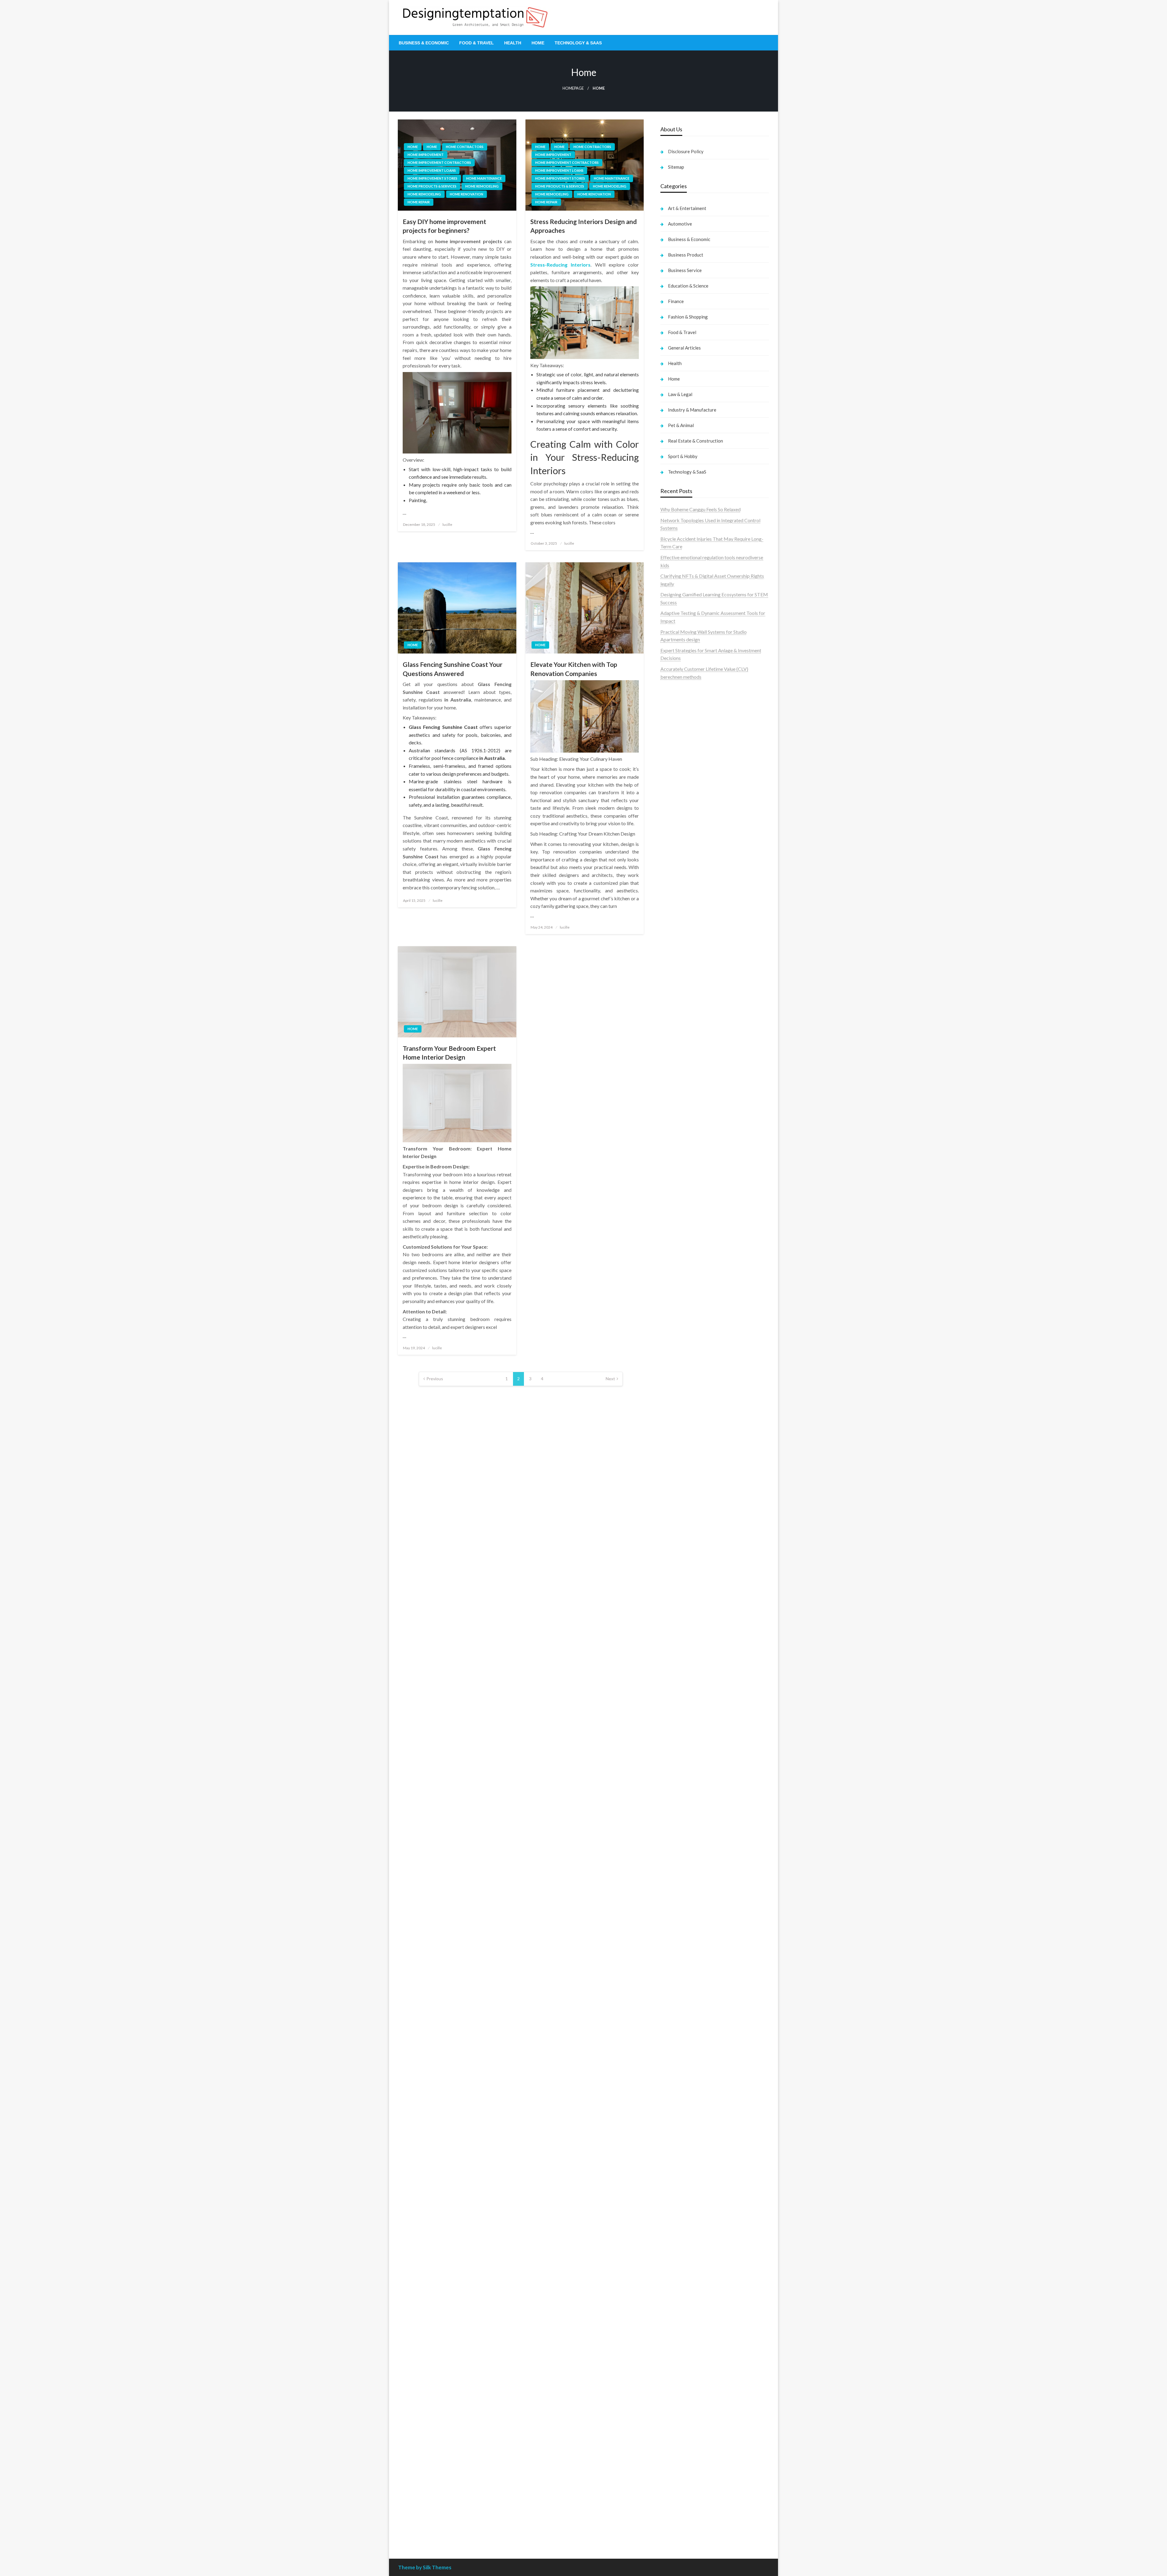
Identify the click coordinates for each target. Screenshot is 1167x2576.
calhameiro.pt (675, 798)
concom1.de (673, 2364)
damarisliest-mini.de (682, 1619)
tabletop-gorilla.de (680, 1751)
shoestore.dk (674, 868)
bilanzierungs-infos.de (683, 1526)
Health (513, 43)
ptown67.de (673, 2022)
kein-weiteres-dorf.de (683, 2014)
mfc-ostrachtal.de (679, 2271)
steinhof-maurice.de (681, 1541)
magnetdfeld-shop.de (683, 1131)
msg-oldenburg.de (680, 2294)
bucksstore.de (675, 1533)
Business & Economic (424, 43)
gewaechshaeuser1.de (683, 1356)
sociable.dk (672, 876)
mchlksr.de (672, 1471)
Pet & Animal (681, 425)
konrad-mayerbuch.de (683, 1627)
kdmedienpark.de (679, 1364)
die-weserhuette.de (680, 2100)
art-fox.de (671, 1138)
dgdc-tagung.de (677, 1736)
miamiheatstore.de (680, 1704)
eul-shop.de (672, 2310)
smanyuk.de (673, 1200)
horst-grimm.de (677, 1302)
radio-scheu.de (676, 1278)
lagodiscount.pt (677, 743)
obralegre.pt (673, 821)
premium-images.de (681, 1518)
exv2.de (668, 1821)
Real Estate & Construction (695, 441)
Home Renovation (466, 194)
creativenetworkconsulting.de (692, 1333)
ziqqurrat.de (673, 1016)
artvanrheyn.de (676, 1510)
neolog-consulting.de (682, 1743)
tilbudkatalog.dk (678, 845)
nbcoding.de (673, 1115)
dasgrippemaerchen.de (684, 2341)
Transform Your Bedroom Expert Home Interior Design (449, 1053)
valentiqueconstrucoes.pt (687, 829)
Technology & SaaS (578, 43)
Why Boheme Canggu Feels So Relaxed (701, 509)
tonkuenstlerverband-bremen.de (694, 2496)
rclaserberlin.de (677, 1070)
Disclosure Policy (686, 151)
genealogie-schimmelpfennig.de (694, 2177)
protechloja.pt (675, 728)
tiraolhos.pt (672, 930)
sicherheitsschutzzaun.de (686, 1239)
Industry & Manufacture (692, 410)
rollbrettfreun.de (678, 1998)
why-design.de (675, 1379)
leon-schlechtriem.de (682, 1442)
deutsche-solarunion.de (685, 992)
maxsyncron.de (676, 2030)
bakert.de (671, 1317)
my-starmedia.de (678, 1806)
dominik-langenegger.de (686, 1658)
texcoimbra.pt (675, 837)
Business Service (685, 270)
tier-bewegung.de (679, 1502)
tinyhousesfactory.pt (682, 782)
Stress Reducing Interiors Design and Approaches (583, 226)
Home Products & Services (432, 186)
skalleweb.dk (674, 883)
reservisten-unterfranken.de (689, 1100)
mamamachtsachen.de (683, 1775)
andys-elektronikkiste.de (686, 1008)
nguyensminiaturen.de (683, 2279)
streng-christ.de (677, 1689)
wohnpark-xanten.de (682, 1348)
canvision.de (673, 1162)
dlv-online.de (674, 1666)
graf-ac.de (671, 984)
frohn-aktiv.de (675, 1216)
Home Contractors (465, 147)
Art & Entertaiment (687, 208)
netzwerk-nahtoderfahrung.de (692, 1837)
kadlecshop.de (675, 1154)
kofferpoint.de (676, 2107)
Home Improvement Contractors (439, 162)
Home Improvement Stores (432, 178)
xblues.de (670, 2426)
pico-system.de (676, 1883)
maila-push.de (675, 1146)
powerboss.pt (675, 697)
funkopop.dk (674, 907)
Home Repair (419, 202)
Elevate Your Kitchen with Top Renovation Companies (574, 669)
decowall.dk (673, 922)
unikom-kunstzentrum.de (687, 1479)
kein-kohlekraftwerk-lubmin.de (693, 2006)
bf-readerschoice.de (682, 2138)
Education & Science (688, 286)
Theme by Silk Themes (425, 2567)
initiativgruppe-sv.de (682, 1494)
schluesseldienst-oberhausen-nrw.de (698, 1845)
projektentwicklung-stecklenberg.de (699, 1565)
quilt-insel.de (674, 1372)
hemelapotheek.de (680, 1410)
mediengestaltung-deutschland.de (696, 1000)
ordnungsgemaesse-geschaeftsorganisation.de (709, 1580)
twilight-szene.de (678, 1790)
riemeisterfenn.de (679, 1860)
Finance (676, 301)
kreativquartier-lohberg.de (688, 2317)
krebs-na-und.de (678, 2154)
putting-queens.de (679, 1395)
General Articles (684, 348)
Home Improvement (426, 155)
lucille (447, 524)
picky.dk (669, 899)
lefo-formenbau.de (680, 1039)
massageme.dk (676, 914)
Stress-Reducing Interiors (560, 265)
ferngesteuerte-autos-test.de (691, 1728)
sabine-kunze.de (677, 2286)
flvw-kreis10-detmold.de (687, 1852)
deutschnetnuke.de (680, 2037)
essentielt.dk (674, 860)
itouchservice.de (677, 2403)
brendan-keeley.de (680, 1047)
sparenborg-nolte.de (682, 1487)
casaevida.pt (673, 806)
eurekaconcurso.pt (680, 759)
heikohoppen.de (677, 1426)
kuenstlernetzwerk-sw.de (687, 1604)
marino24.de (673, 1673)
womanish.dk (674, 852)
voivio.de (670, 1952)
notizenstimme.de (679, 953)
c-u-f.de (668, 2481)
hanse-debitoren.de (681, 1294)
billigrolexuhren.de (680, 1798)
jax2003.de (672, 1557)
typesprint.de (674, 1921)
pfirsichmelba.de (678, 2325)
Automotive (680, 224)
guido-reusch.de (677, 2069)
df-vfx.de (670, 2162)
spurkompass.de (677, 961)
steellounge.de (675, 938)
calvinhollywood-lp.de (683, 2076)
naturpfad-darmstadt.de (686, 1055)
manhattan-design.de (682, 2333)
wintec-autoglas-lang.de (686, 1224)
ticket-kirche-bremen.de (686, 1899)
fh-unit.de (670, 1062)
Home (538, 43)
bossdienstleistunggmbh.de (689, 1023)
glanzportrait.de (677, 1907)
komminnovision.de (681, 1463)
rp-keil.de (670, 1092)
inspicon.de (672, 2520)
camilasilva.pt (675, 712)
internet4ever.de (677, 2193)
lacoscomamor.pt (678, 751)
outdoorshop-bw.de (681, 1387)
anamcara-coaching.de (684, 1759)
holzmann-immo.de (680, 2528)
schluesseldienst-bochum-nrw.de (695, 1635)
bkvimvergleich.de (680, 1286)
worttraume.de (676, 945)
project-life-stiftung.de (684, 2512)
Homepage (573, 88)
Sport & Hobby (683, 456)
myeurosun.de (675, 1031)
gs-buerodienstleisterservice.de (693, 1341)
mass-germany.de (679, 1247)
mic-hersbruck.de (679, 1697)
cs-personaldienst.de (682, 1403)
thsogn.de (671, 2387)
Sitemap (676, 167)
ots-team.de (673, 1549)
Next (610, 1379)
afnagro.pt (671, 704)
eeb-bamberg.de (678, 2201)
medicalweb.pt (676, 735)
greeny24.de (673, 1177)
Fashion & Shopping (688, 317)
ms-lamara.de (675, 1169)
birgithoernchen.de (680, 1418)
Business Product (686, 255)
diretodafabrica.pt (680, 774)
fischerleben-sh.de (680, 1596)
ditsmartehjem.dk (679, 891)
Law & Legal (680, 394)
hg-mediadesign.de (680, 1310)
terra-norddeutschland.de (687, 2169)
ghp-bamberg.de (678, 1611)
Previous (435, 1379)
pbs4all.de (671, 1642)
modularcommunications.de (689, 1572)
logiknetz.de (673, 969)
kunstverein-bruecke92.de (688, 1876)
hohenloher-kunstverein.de (688, 2131)
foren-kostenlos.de (680, 2146)
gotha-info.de (675, 2457)
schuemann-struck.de (683, 2185)
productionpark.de (680, 1263)
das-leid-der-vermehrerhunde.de (694, 1868)
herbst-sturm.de (677, 2504)
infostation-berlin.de (682, 1455)
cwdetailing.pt (675, 813)
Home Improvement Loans (432, 170)
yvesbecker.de (675, 1891)
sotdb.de (670, 1208)
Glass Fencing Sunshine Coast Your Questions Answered (453, 669)
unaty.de (669, 977)
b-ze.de (668, 1928)
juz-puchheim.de (677, 1814)
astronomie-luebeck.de (685, 1936)
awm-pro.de (673, 1078)
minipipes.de (673, 1650)
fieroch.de (671, 1271)
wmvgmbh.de (675, 2356)
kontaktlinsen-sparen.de (686, 2092)
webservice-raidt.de (681, 2232)
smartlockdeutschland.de (687, 1720)
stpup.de (669, 2224)
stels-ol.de (671, 2115)
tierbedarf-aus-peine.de (685, 2045)
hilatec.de (670, 1107)
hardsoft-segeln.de (680, 1232)
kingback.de (673, 1434)
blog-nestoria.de (678, 1185)
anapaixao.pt (674, 720)
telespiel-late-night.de (683, 2247)
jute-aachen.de (676, 2053)
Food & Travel (477, 43)
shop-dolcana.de (678, 2372)
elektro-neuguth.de (680, 2348)
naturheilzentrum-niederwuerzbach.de (700, 2061)
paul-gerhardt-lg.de (681, 2379)
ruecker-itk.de (675, 1782)
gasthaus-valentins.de (683, 1681)
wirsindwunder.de (679, 1123)
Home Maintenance (484, 178)
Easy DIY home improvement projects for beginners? (444, 226)
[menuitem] (424, 43)
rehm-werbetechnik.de (684, 1325)
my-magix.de (674, 1255)
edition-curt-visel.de (682, 1193)
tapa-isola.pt (674, 790)
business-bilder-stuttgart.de (690, 2418)
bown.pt (669, 767)
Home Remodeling (482, 186)
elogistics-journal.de (682, 1829)
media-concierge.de (681, 2489)
